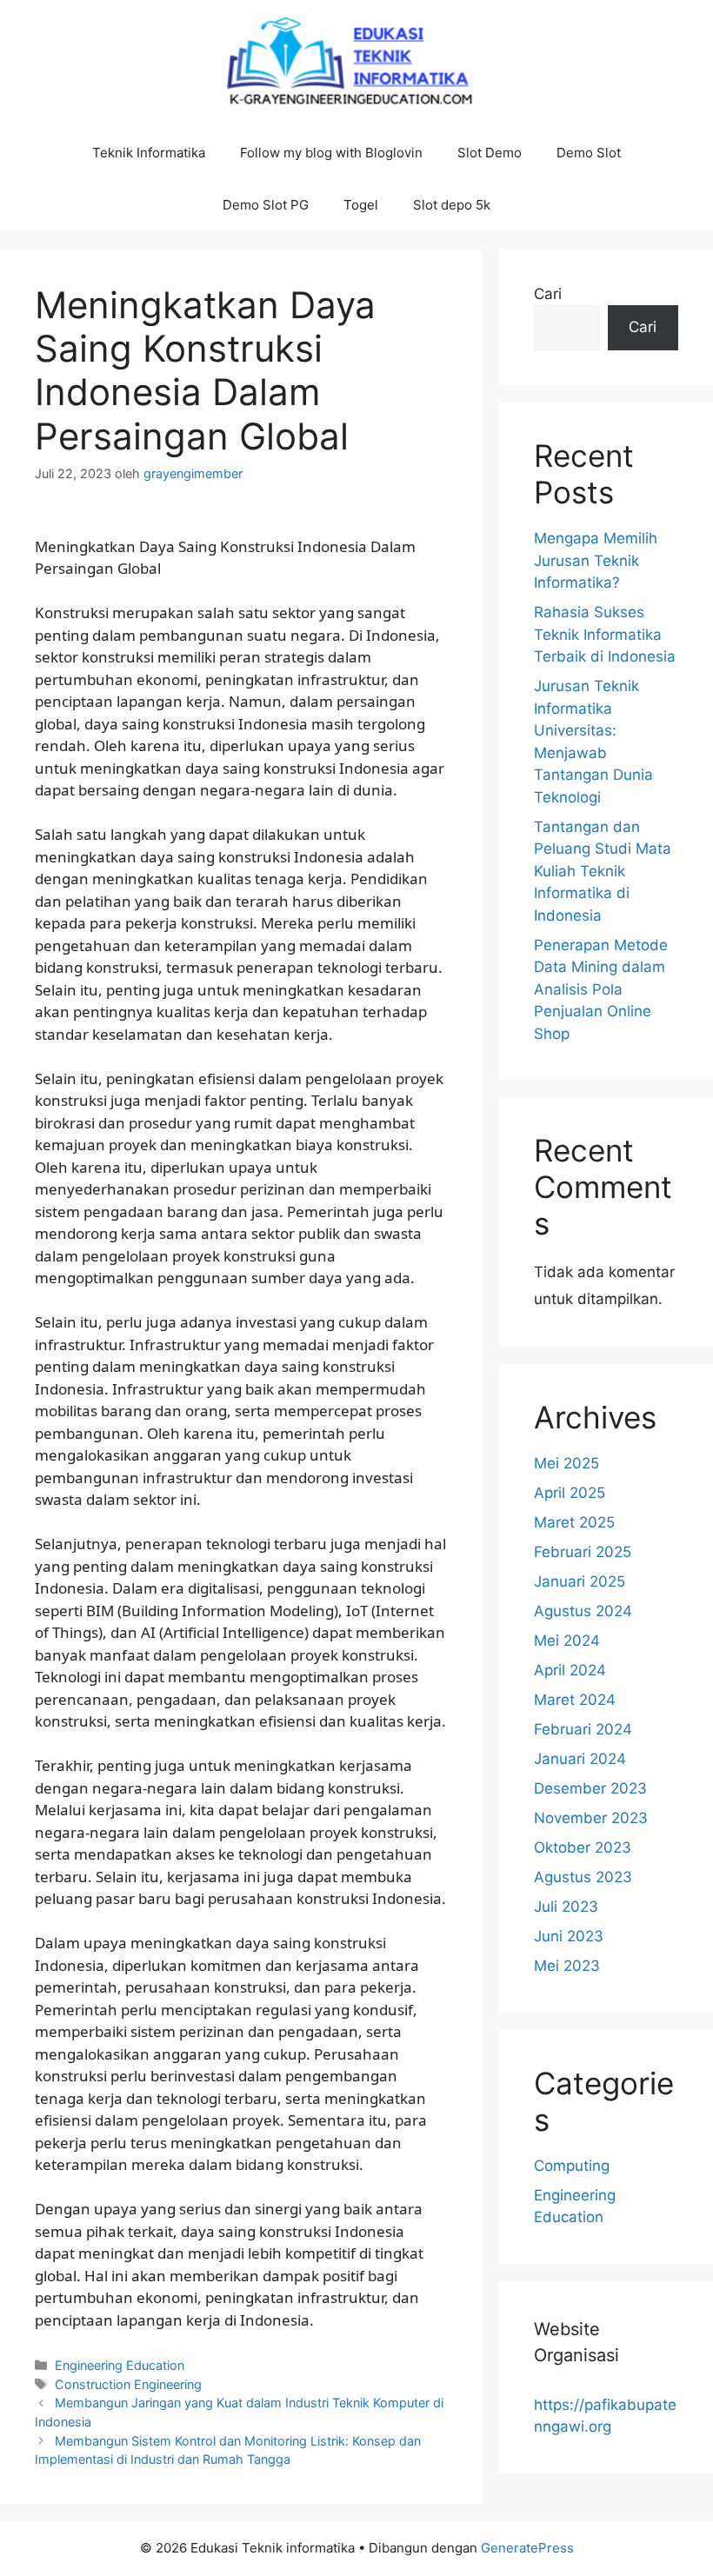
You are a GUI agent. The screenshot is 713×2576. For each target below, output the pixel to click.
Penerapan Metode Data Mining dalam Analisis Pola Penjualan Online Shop (601, 989)
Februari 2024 (583, 1729)
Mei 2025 (566, 1463)
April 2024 (570, 1670)
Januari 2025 (580, 1581)
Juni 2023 (569, 1936)
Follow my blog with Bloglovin (331, 153)
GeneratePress (527, 2548)
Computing (572, 2166)
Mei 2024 (567, 1641)
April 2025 (570, 1493)
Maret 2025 (574, 1522)
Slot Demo (490, 153)
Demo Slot (589, 153)
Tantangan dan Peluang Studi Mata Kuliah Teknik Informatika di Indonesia (603, 871)
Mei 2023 (567, 1966)
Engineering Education (120, 2365)
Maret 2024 (575, 1700)
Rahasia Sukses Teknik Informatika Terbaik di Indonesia (605, 634)
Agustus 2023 (583, 1877)
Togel (361, 205)
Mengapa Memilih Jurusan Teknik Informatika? (596, 560)
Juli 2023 (566, 1907)
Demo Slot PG (266, 205)
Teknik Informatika (149, 153)
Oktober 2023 (583, 1847)
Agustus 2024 (583, 1611)
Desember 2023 (590, 1788)
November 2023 (591, 1818)
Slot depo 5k (452, 205)
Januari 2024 (580, 1759)
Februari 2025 (583, 1552)
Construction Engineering (128, 2384)
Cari (548, 294)
